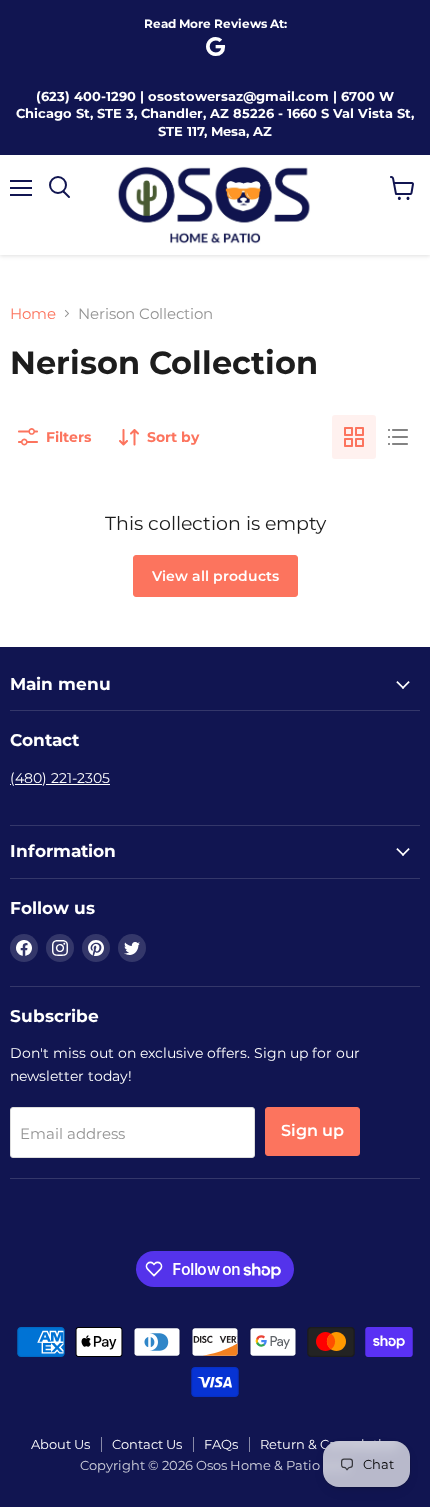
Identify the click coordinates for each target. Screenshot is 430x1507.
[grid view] (354, 437)
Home (33, 313)
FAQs (221, 1444)
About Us (60, 1444)
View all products (215, 576)
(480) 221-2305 (60, 778)
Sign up (312, 1130)
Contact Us (147, 1444)
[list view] (398, 437)
